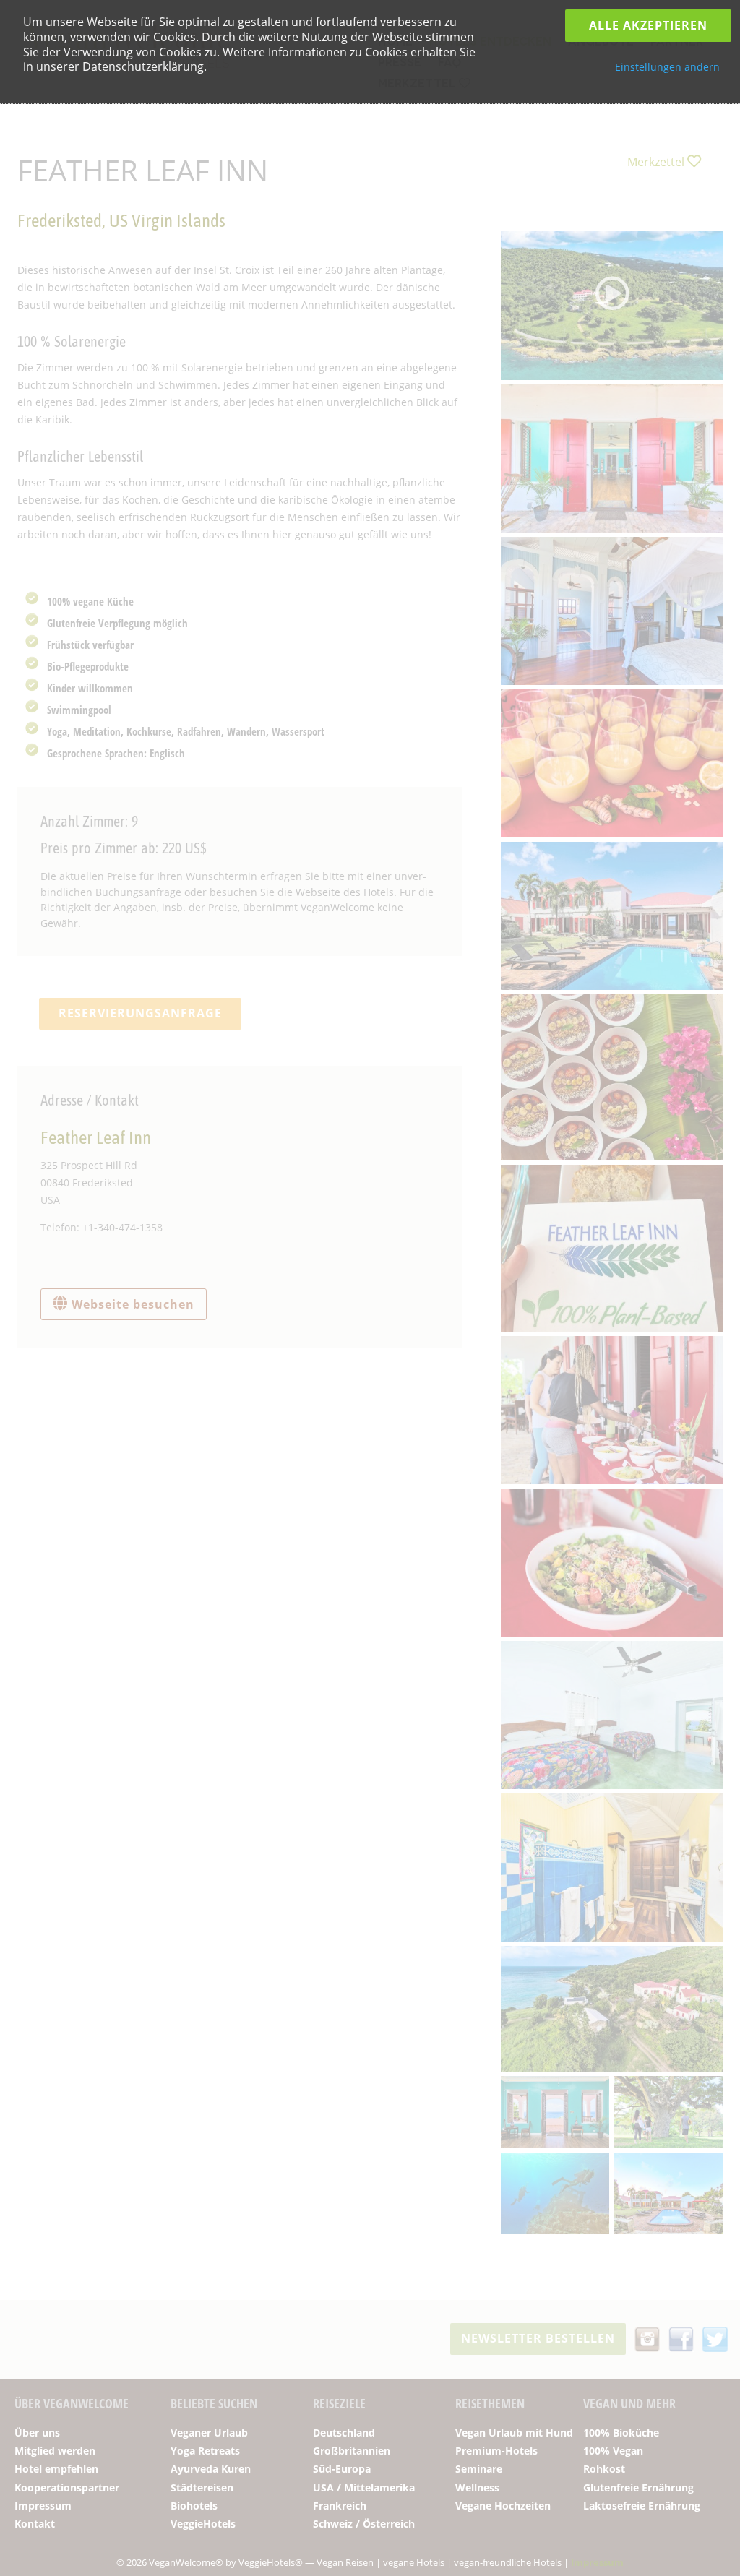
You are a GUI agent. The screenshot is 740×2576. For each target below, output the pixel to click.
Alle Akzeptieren (648, 25)
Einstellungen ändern (667, 67)
